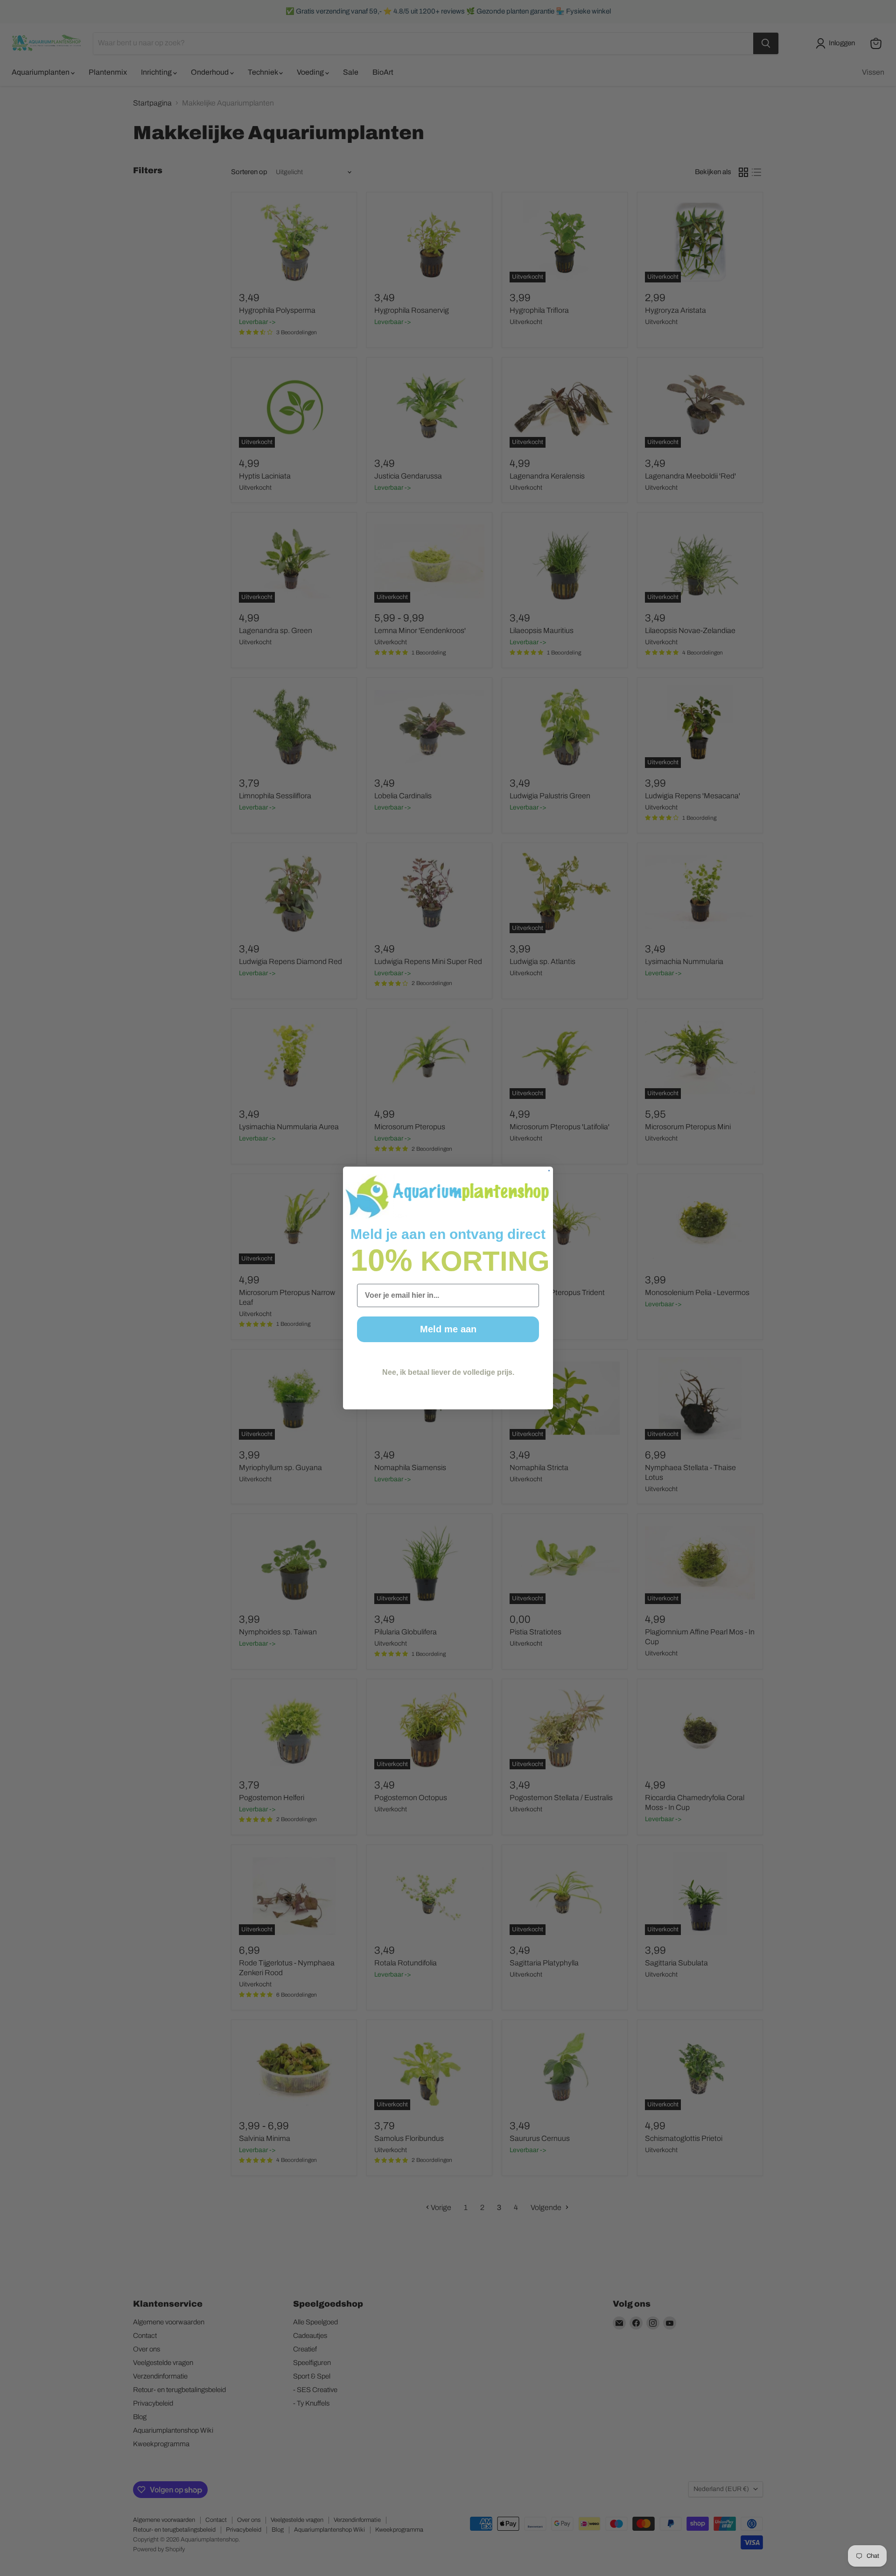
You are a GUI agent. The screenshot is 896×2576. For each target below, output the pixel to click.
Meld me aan (448, 1329)
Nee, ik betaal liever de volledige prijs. (448, 1372)
